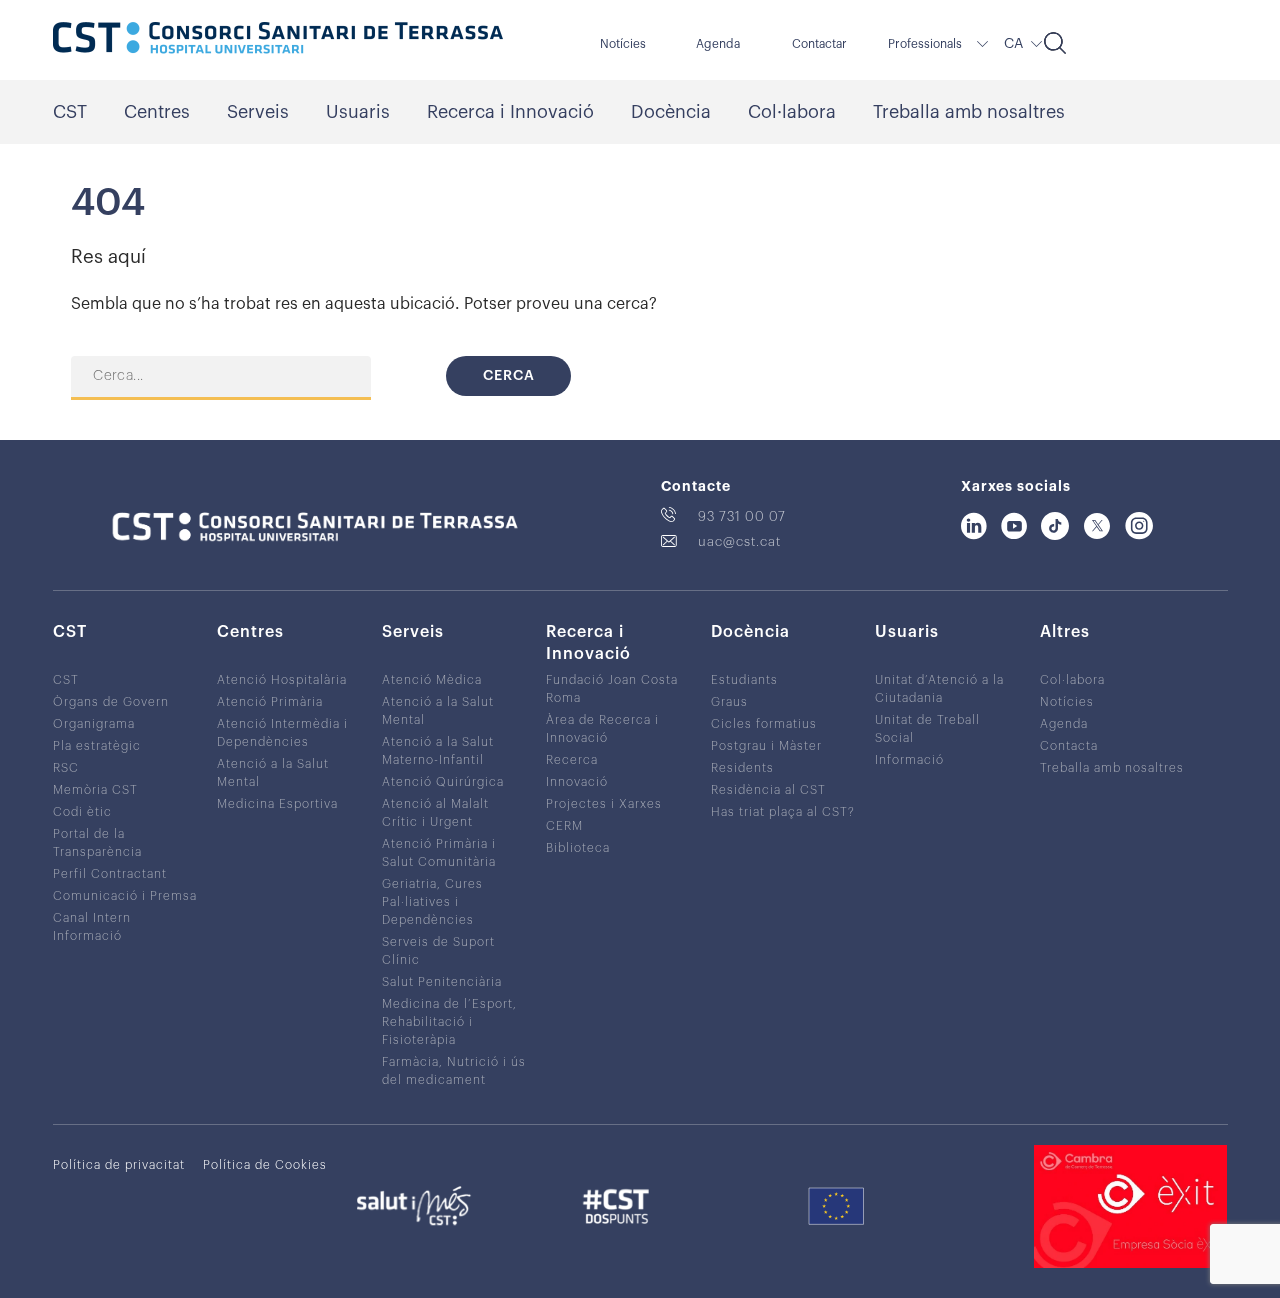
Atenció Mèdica (432, 680)
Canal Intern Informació (92, 927)
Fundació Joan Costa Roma (612, 689)
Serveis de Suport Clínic (438, 951)
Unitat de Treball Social (927, 729)
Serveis (258, 112)
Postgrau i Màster (766, 746)
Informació (909, 760)
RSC (66, 768)
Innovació (577, 782)
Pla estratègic (97, 746)
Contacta (1069, 746)
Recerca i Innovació (510, 112)
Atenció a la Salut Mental (273, 773)
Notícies (623, 44)
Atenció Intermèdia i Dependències (282, 733)
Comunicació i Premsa (125, 896)
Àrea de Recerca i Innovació (602, 729)
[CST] (278, 40)
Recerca (572, 760)
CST (70, 112)
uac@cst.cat (739, 541)
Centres (157, 112)
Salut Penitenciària (442, 982)
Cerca (509, 376)
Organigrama (94, 724)
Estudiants (744, 680)
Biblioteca (578, 848)
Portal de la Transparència (97, 843)
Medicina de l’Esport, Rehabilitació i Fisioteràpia (449, 1022)
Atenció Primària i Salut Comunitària (439, 853)
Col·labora (792, 112)
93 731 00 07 (742, 516)
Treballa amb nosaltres (969, 112)
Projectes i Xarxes (604, 804)
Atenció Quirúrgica (443, 782)
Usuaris (358, 112)
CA (1013, 44)
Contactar (819, 44)
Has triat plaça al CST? (783, 812)
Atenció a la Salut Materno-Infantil (438, 751)
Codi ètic (82, 812)
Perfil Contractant (110, 874)
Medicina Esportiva (277, 804)
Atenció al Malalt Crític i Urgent (435, 813)
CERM (564, 826)
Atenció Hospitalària (282, 680)
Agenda (718, 44)
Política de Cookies (265, 1165)
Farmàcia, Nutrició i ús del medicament (454, 1071)
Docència (671, 112)
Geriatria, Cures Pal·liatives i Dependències (432, 902)
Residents (742, 768)
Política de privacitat (119, 1165)
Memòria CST (95, 790)
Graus (729, 702)
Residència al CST (768, 790)
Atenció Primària (270, 702)
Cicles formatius (764, 724)
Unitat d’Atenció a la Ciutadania (939, 689)
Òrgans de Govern (111, 702)
